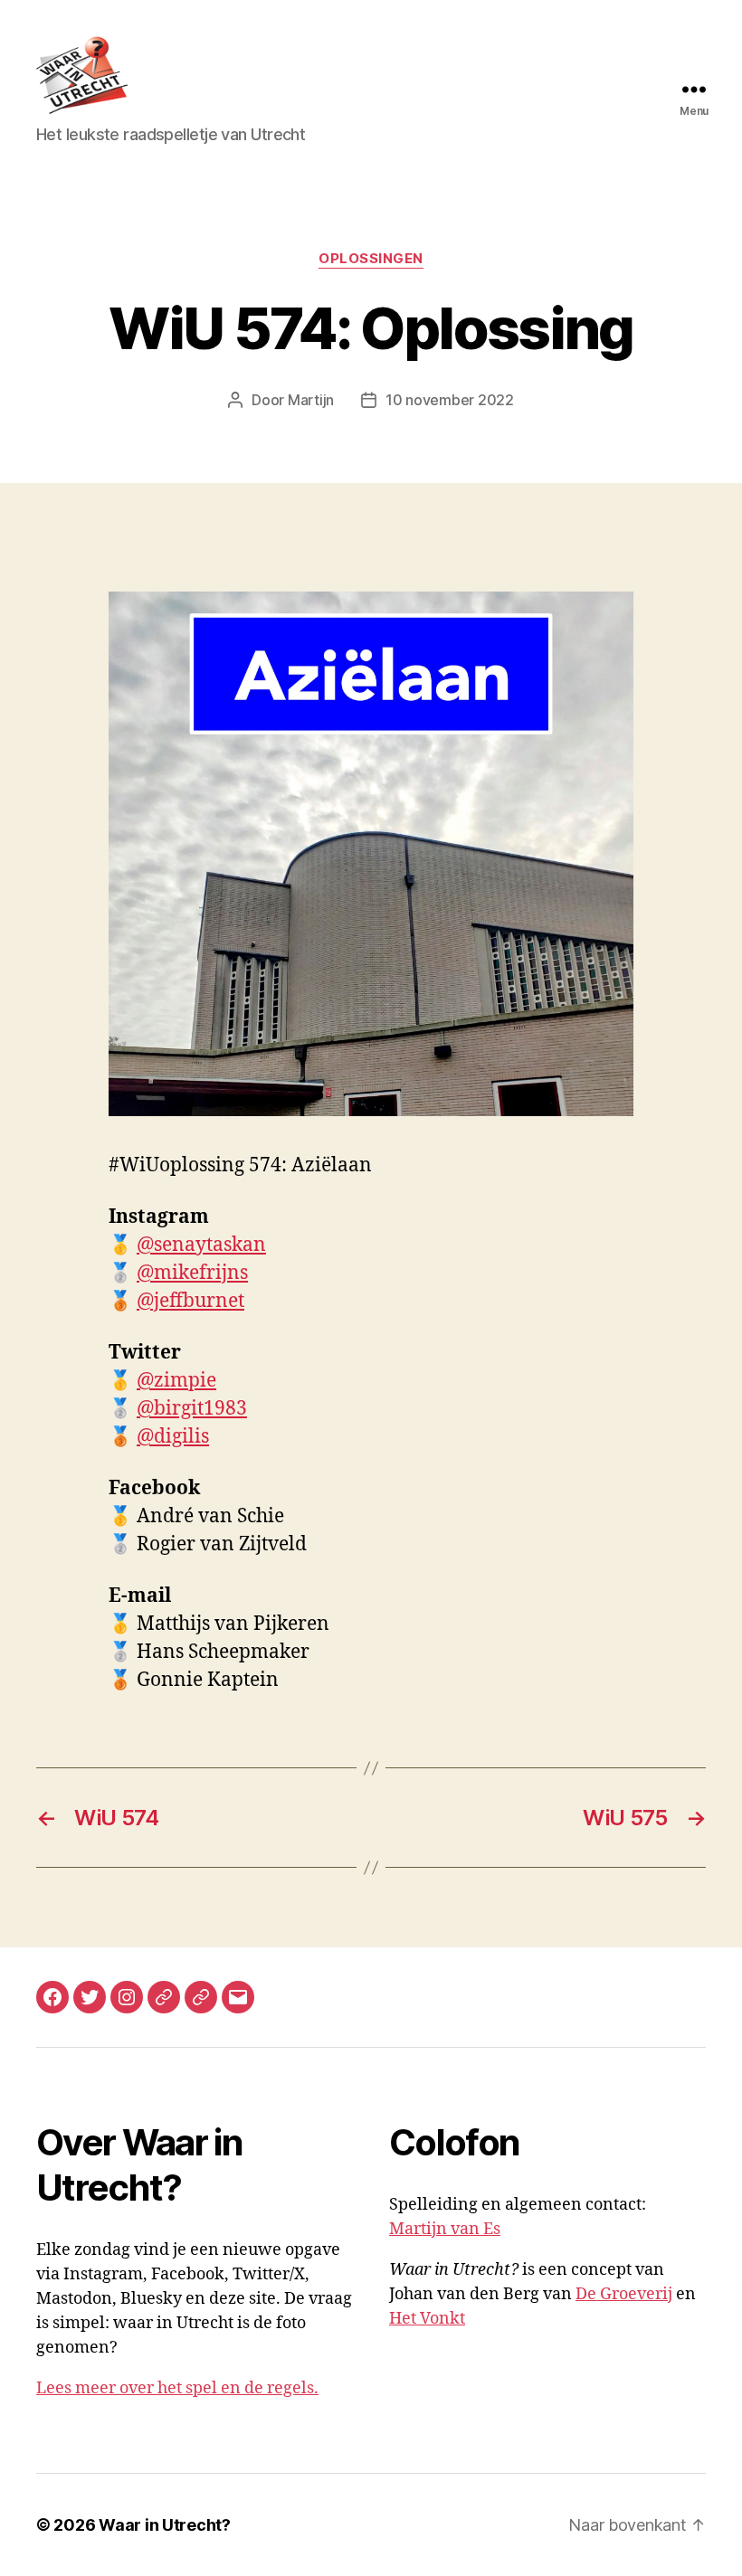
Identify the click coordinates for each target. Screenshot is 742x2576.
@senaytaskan (201, 1245)
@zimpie (176, 1381)
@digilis (173, 1437)
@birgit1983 (192, 1409)
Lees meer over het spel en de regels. (177, 2388)
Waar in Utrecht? (165, 2525)
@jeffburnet (190, 1301)
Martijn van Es (445, 2229)
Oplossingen (371, 259)
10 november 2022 (450, 400)
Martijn (311, 400)
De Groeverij (624, 2294)
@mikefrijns (192, 1273)
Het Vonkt (427, 2319)
